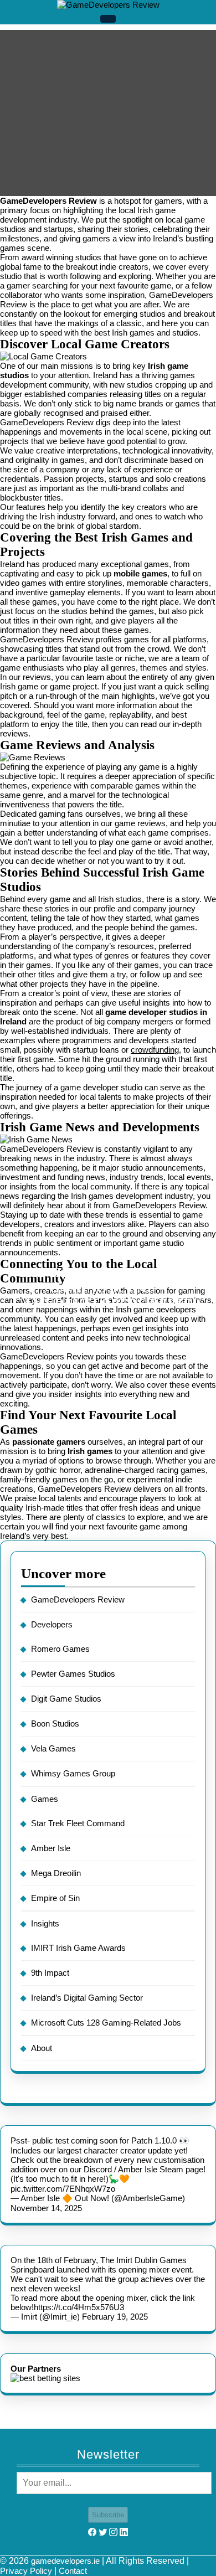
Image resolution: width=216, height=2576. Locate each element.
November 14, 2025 (46, 2208)
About (42, 2048)
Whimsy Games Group (73, 1773)
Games (45, 1799)
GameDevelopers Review (78, 1599)
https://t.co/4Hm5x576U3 (79, 2307)
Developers (52, 1624)
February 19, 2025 (115, 2317)
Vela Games (53, 1748)
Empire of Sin (55, 1898)
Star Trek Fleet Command (78, 1823)
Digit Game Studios (66, 1699)
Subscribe (108, 2515)
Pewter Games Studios (73, 1674)
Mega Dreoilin (56, 1873)
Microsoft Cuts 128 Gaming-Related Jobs (106, 2023)
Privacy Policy (26, 2571)
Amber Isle (51, 1848)
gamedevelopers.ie (65, 2561)
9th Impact (50, 1973)
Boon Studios (55, 1724)
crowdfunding (155, 1050)
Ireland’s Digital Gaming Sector (87, 1998)
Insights (45, 1923)
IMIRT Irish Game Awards (78, 1948)
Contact (73, 2571)
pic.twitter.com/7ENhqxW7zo (63, 2189)
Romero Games (60, 1649)
